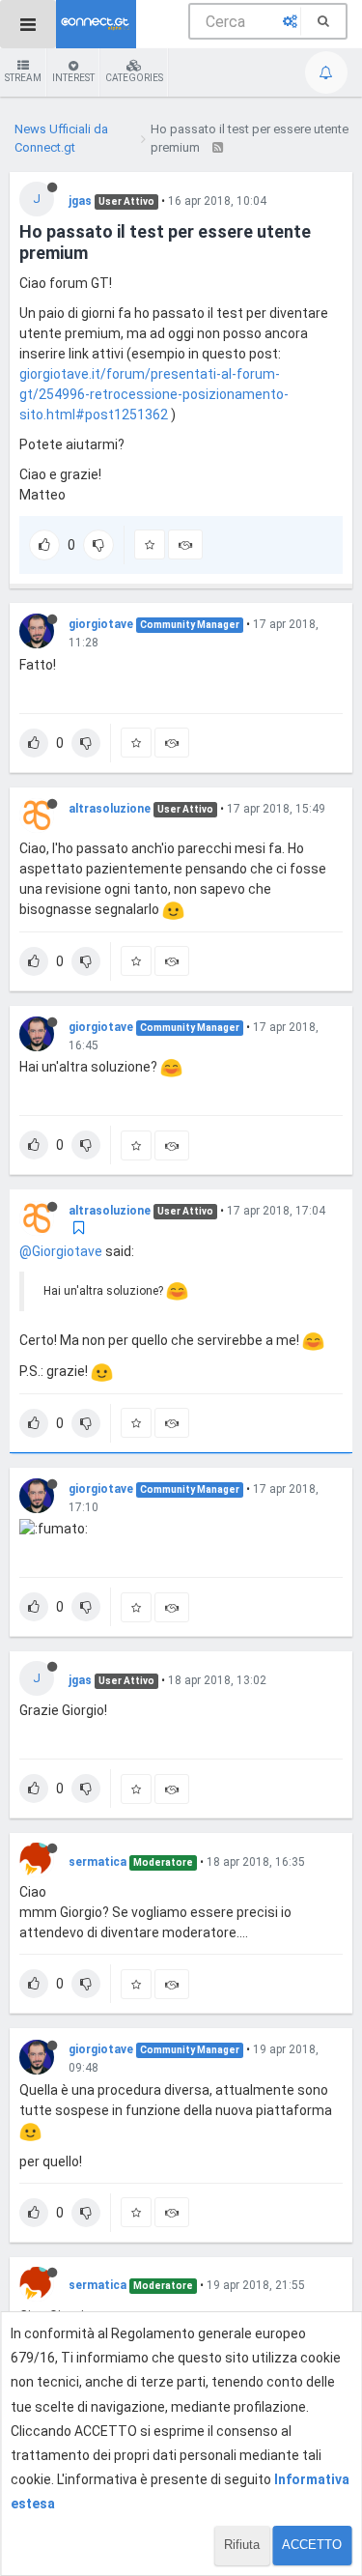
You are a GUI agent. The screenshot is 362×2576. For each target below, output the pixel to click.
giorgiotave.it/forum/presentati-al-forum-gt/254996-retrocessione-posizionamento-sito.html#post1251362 (154, 394)
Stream (23, 78)
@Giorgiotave (61, 1251)
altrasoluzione (110, 809)
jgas (80, 201)
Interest (73, 78)
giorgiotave (101, 624)
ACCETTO (312, 2545)
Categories (134, 78)
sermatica (97, 1862)
